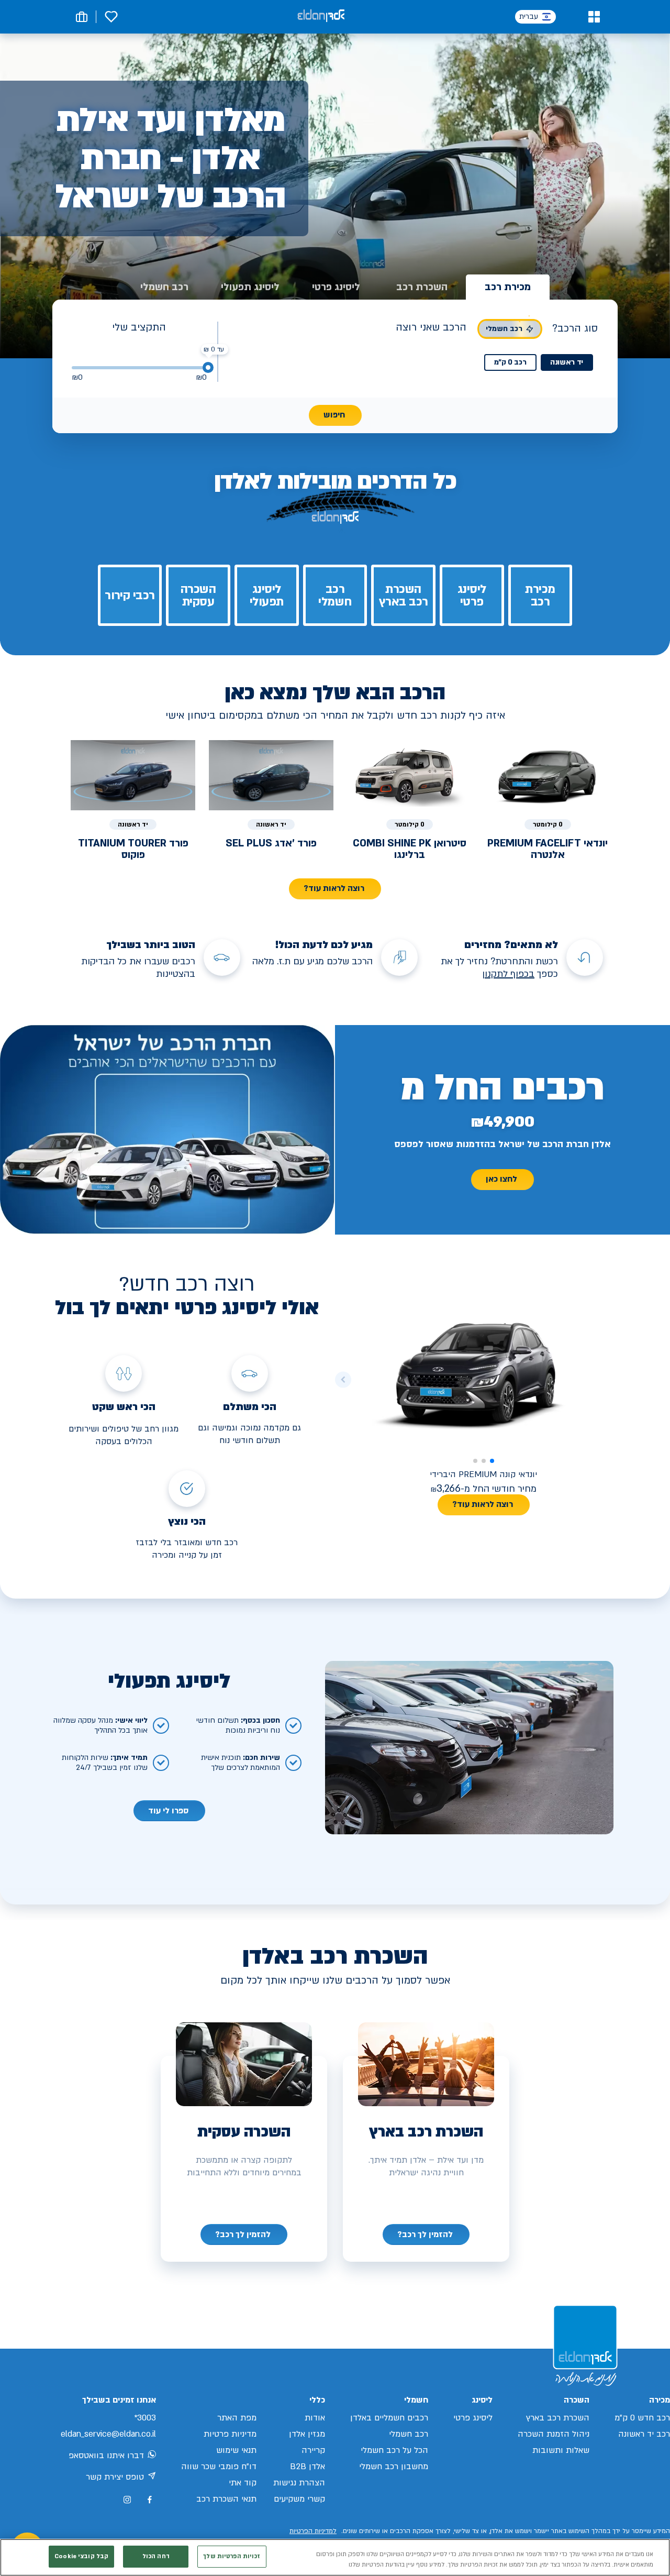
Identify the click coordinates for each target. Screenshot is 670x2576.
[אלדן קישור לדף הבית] (321, 16)
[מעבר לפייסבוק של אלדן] (149, 2500)
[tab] (508, 287)
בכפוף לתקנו (510, 974)
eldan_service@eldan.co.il (108, 2434)
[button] (594, 17)
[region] (335, 2557)
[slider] (208, 367)
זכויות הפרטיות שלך (232, 2556)
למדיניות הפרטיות (313, 2531)
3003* (145, 2418)
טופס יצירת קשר (115, 2477)
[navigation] (426, 2234)
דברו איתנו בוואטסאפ (106, 2456)
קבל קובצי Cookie (81, 2556)
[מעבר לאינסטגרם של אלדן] (127, 2500)
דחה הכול (156, 2556)
